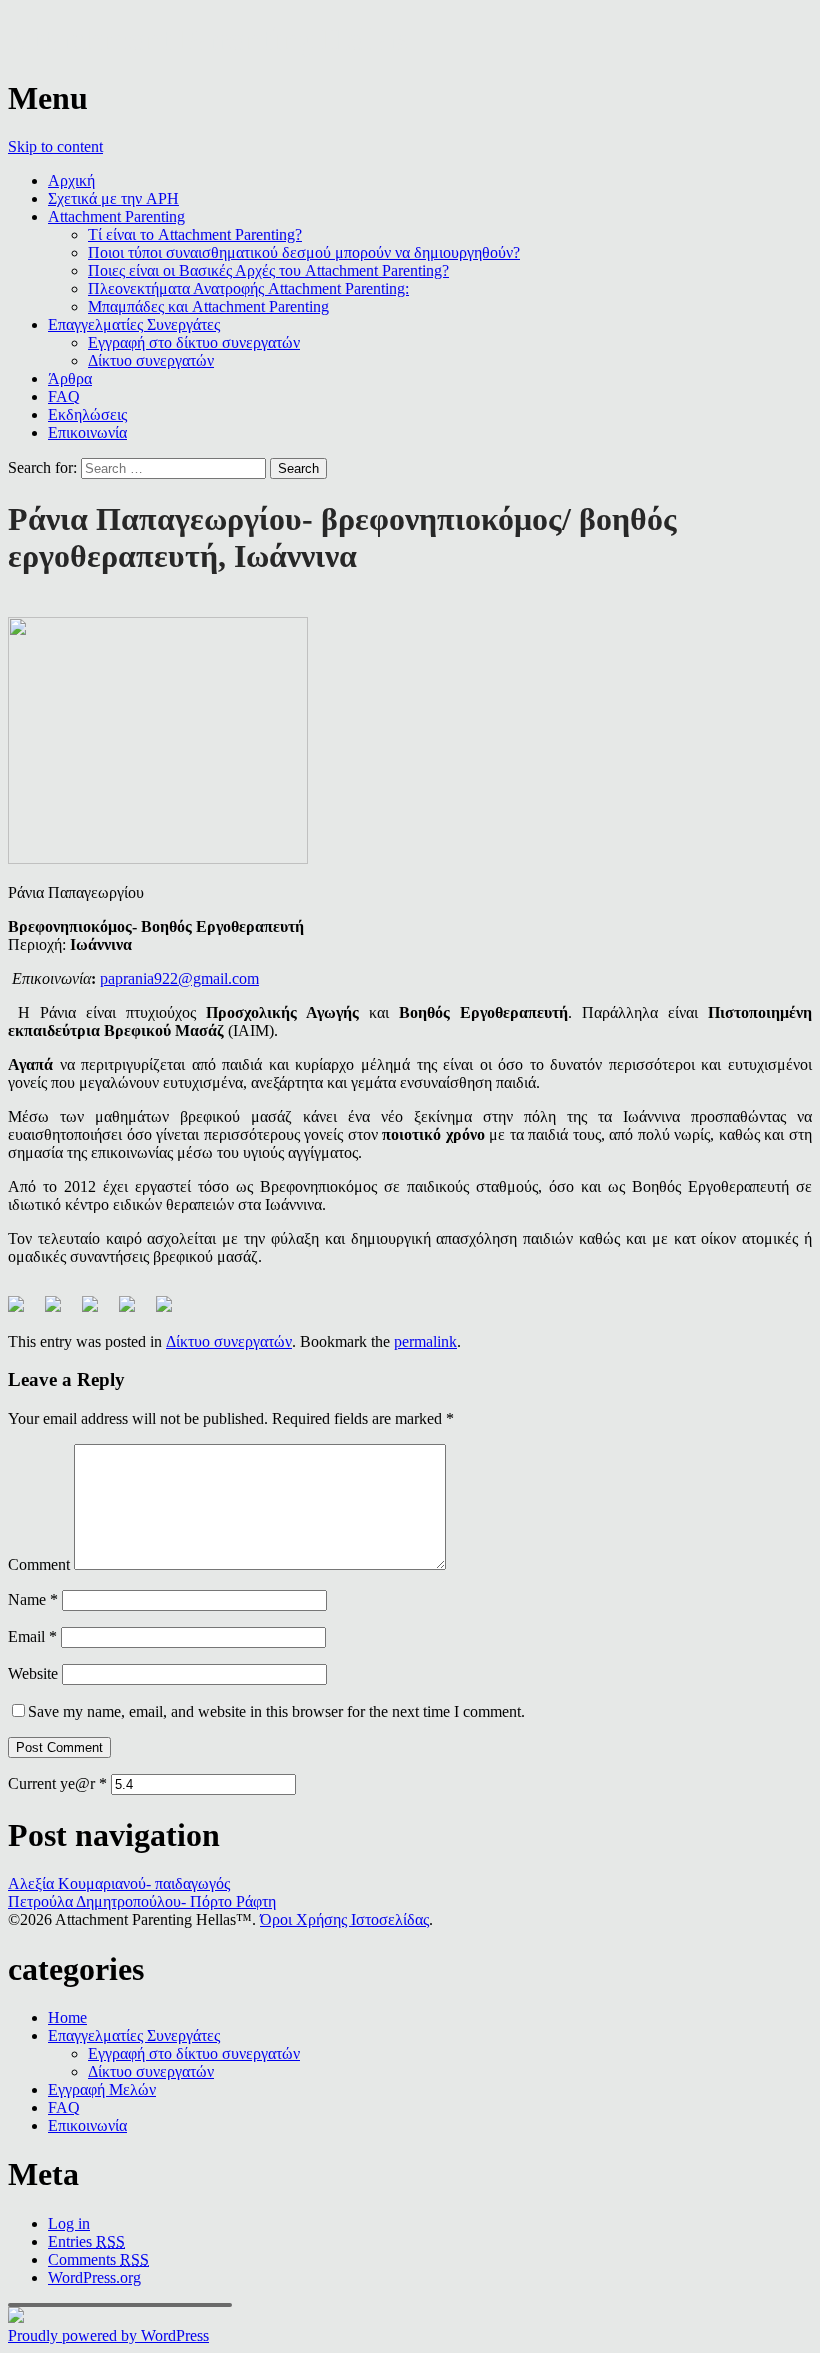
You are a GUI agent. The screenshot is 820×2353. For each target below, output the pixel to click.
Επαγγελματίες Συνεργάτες (134, 324)
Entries (86, 2241)
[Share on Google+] (98, 1312)
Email (32, 1636)
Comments (98, 2259)
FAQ (64, 396)
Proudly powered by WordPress (108, 2335)
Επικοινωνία (87, 432)
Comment (39, 1564)
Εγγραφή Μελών (102, 2089)
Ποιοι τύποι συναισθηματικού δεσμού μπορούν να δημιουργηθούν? (304, 252)
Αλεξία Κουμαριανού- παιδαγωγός (119, 1883)
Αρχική (71, 180)
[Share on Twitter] (61, 1312)
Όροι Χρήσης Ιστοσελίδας (344, 1919)
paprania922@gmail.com (179, 978)
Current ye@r (57, 1783)
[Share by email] (172, 1312)
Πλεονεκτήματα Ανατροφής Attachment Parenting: (248, 288)
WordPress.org (94, 2277)
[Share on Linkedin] (135, 1312)
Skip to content (55, 146)
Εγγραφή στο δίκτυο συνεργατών (194, 342)
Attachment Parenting (116, 216)
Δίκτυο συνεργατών (151, 360)
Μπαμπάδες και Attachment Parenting (208, 306)
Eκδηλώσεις (87, 414)
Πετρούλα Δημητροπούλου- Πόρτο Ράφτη (142, 1901)
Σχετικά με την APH (113, 198)
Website (33, 1673)
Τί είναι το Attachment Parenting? (195, 234)
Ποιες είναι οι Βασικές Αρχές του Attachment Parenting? (268, 270)
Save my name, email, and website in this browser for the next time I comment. (276, 1711)
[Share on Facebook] (24, 1312)
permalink (425, 1341)
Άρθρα (70, 378)
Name (33, 1599)
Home (67, 2017)
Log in (69, 2223)
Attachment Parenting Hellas (207, 39)
